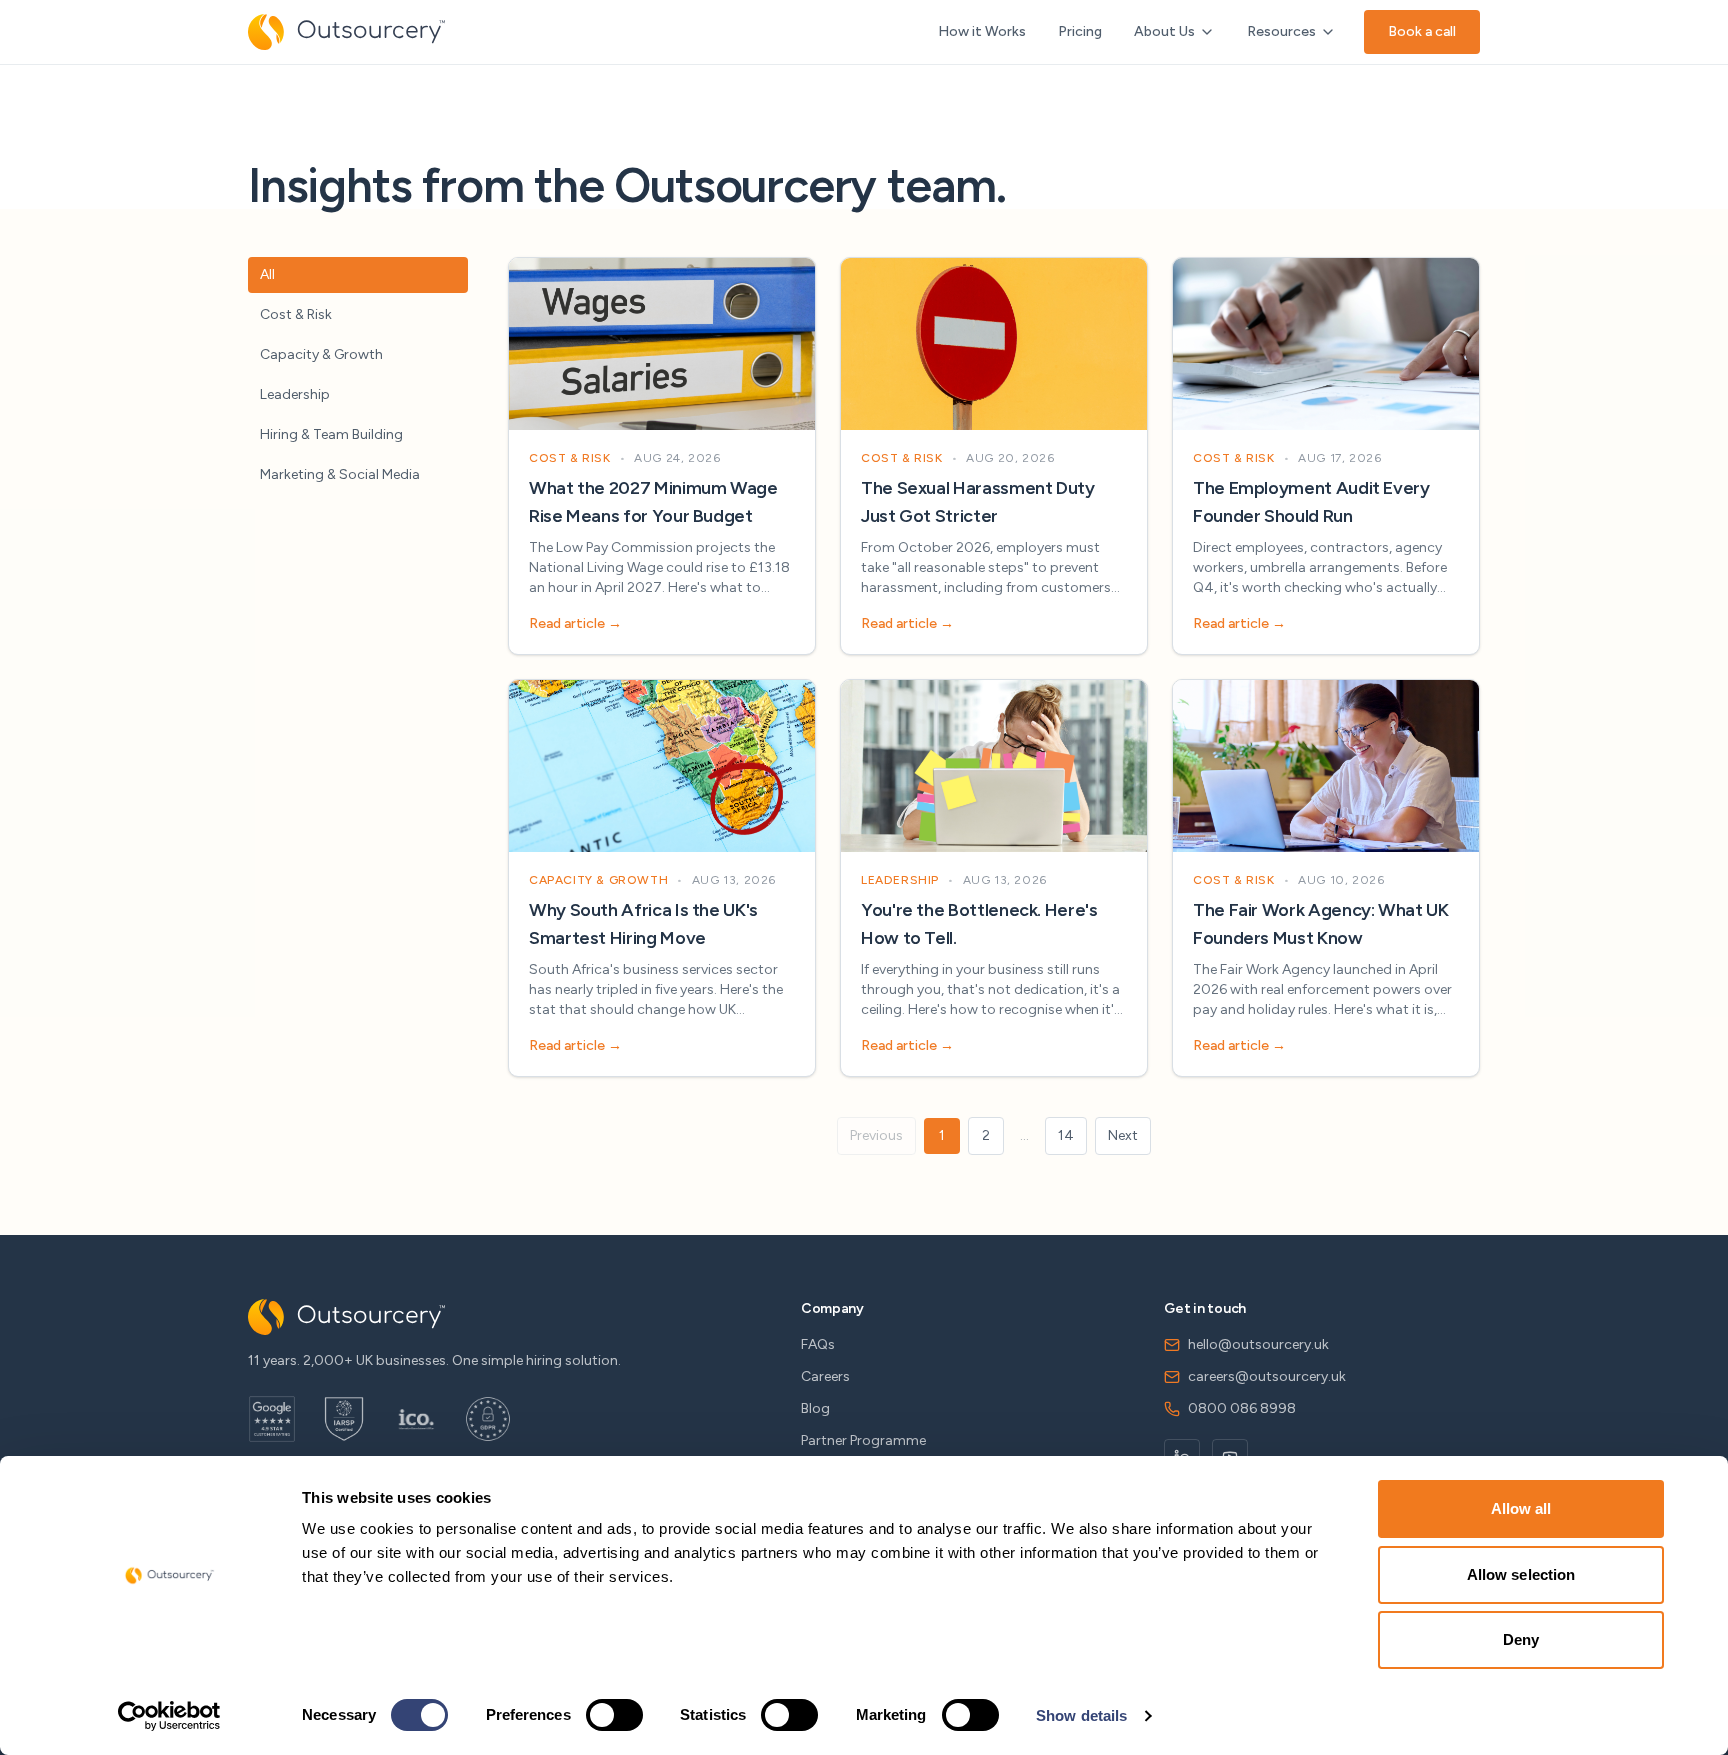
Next (1123, 1135)
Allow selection (1521, 1574)
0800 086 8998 (1242, 1408)
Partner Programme (863, 1440)
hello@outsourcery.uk (1258, 1344)
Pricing (1080, 31)
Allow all (1521, 1508)
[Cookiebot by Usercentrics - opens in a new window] (169, 1716)
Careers (825, 1376)
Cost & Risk (296, 314)
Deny (1521, 1639)
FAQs (818, 1344)
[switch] (614, 1715)
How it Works (982, 31)
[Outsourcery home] (346, 32)
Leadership (295, 394)
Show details (1081, 1715)
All (267, 274)
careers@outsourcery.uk (1267, 1376)
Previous (876, 1135)
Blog (815, 1408)
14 (1066, 1135)
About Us (1164, 31)
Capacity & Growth (321, 354)
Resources (1281, 31)
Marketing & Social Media (340, 474)
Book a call (1422, 31)
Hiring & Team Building (331, 434)
